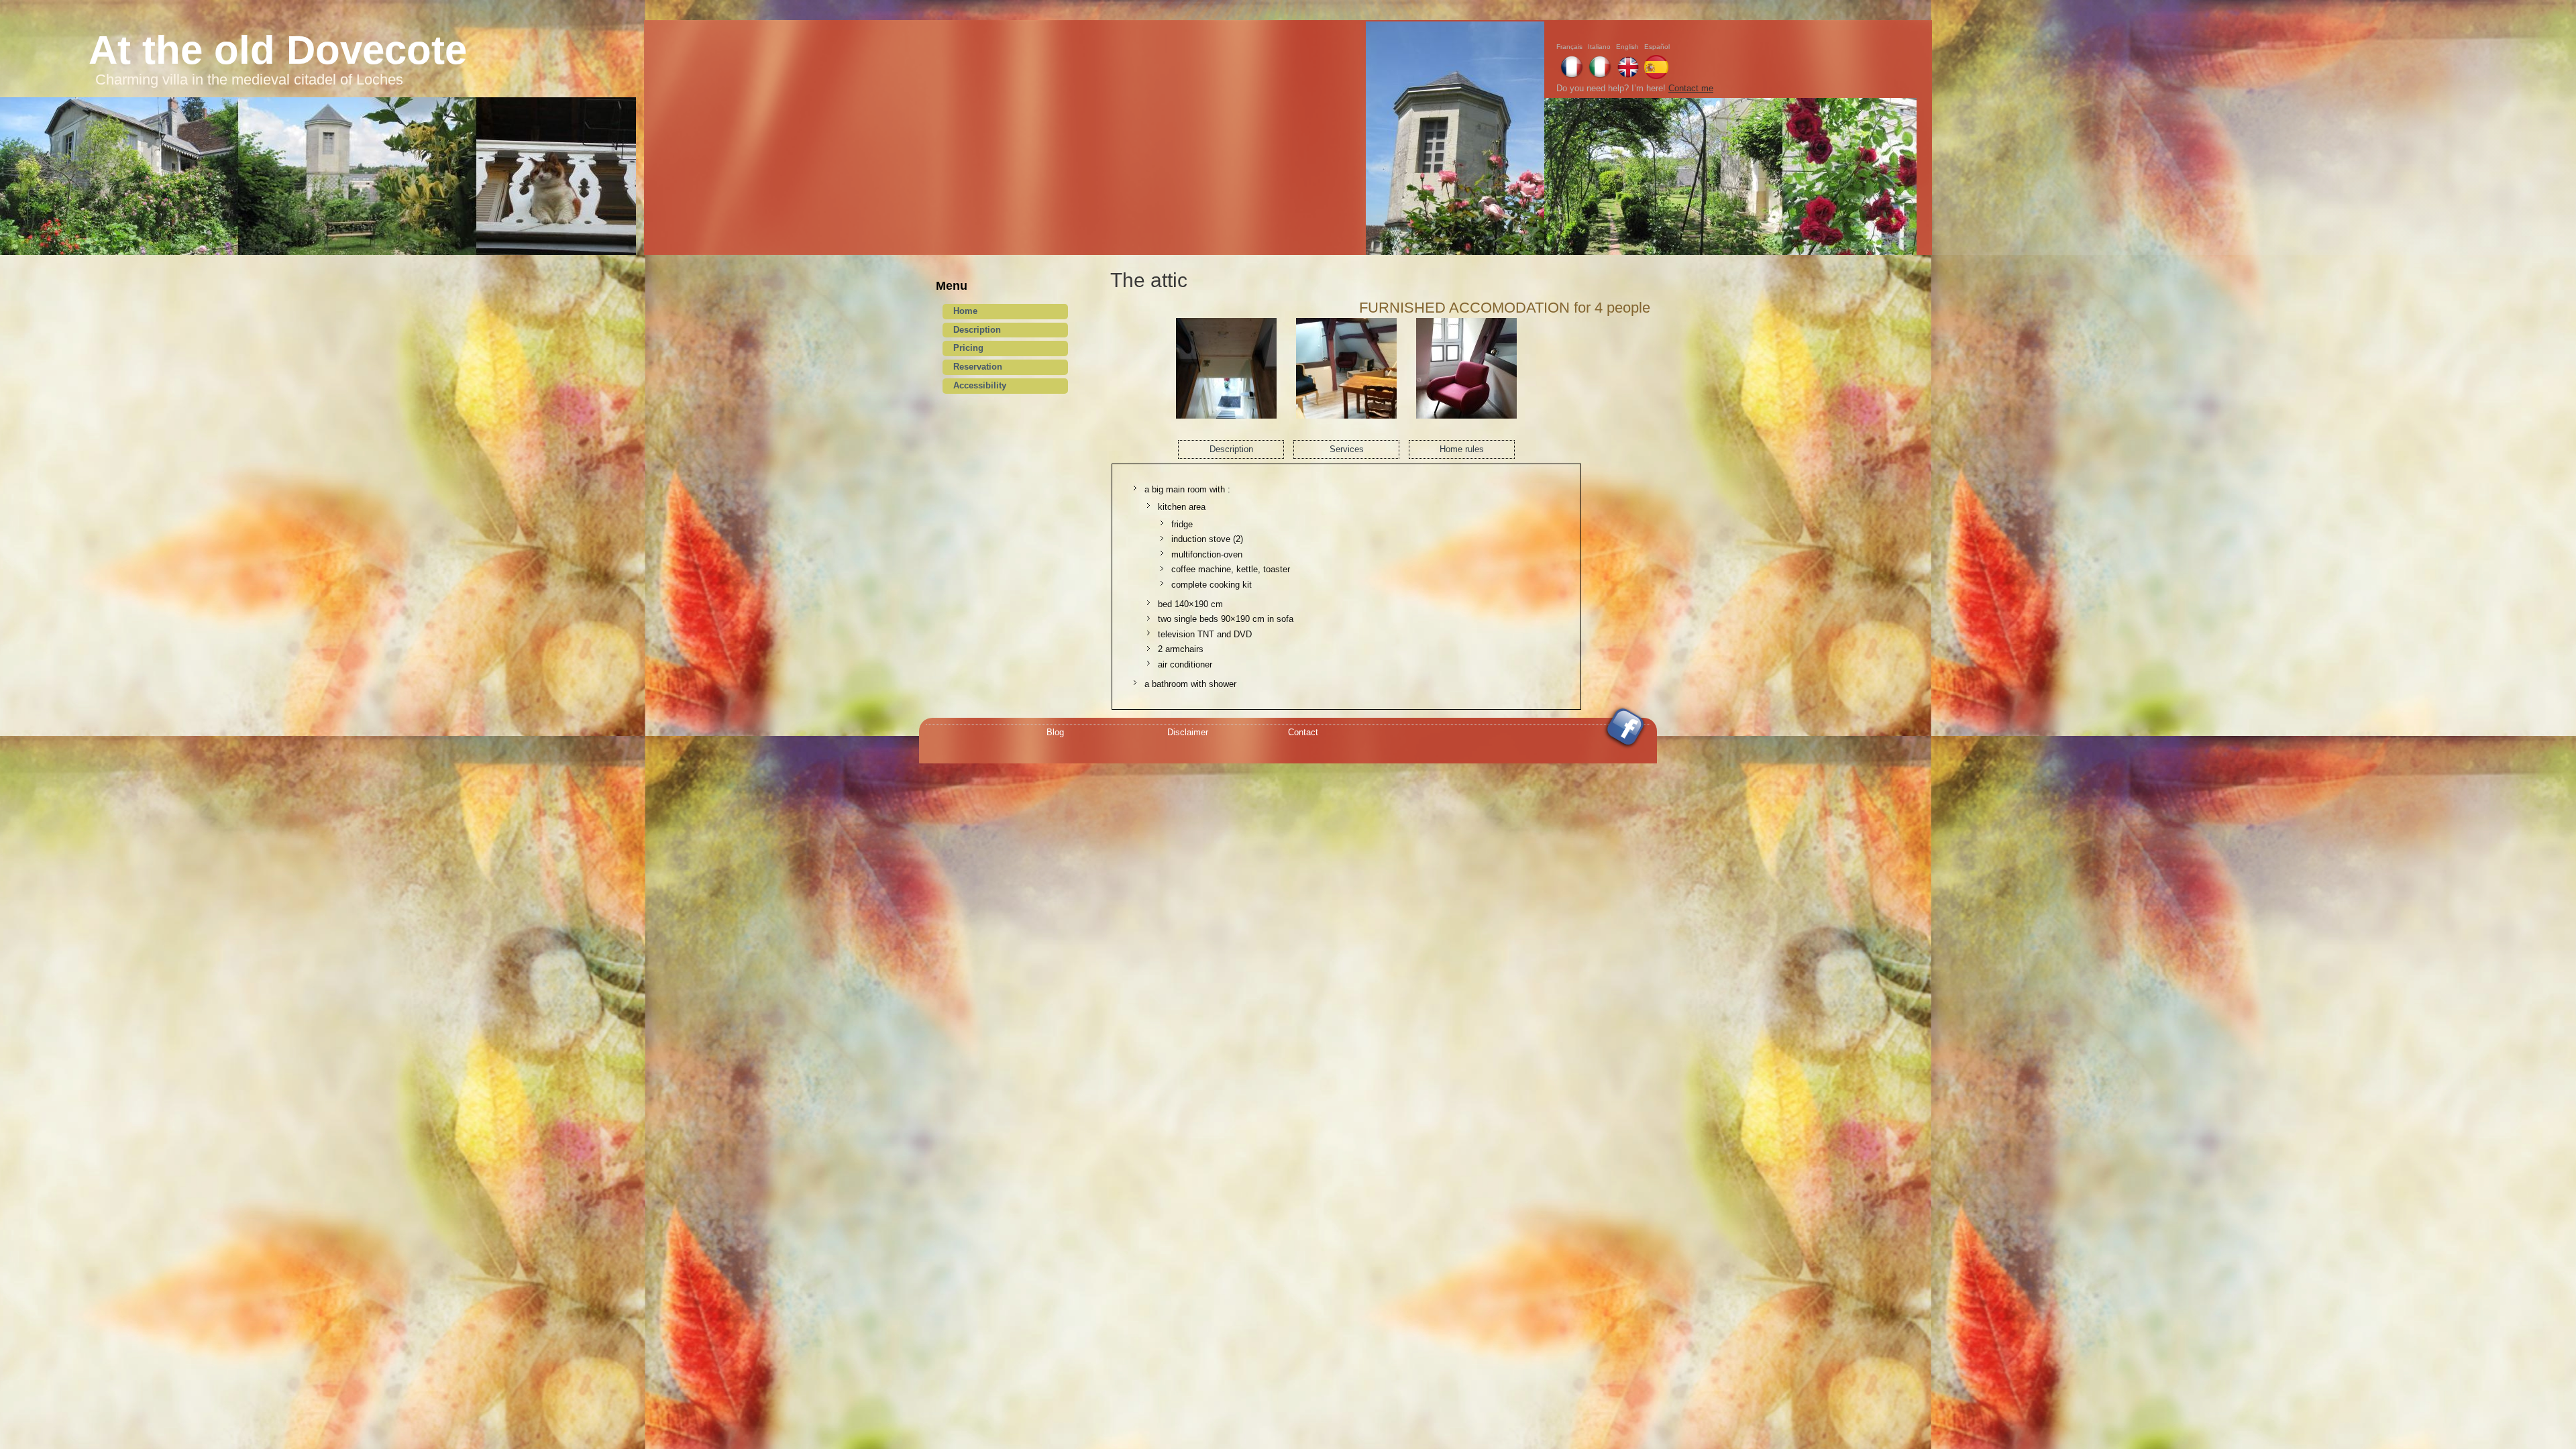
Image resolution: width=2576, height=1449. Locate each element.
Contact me (1691, 88)
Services (1347, 449)
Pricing (968, 348)
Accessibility (980, 385)
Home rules (1462, 449)
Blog (1055, 732)
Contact (1303, 732)
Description (977, 330)
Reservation (978, 367)
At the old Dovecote (278, 50)
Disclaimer (1188, 732)
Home (965, 311)
